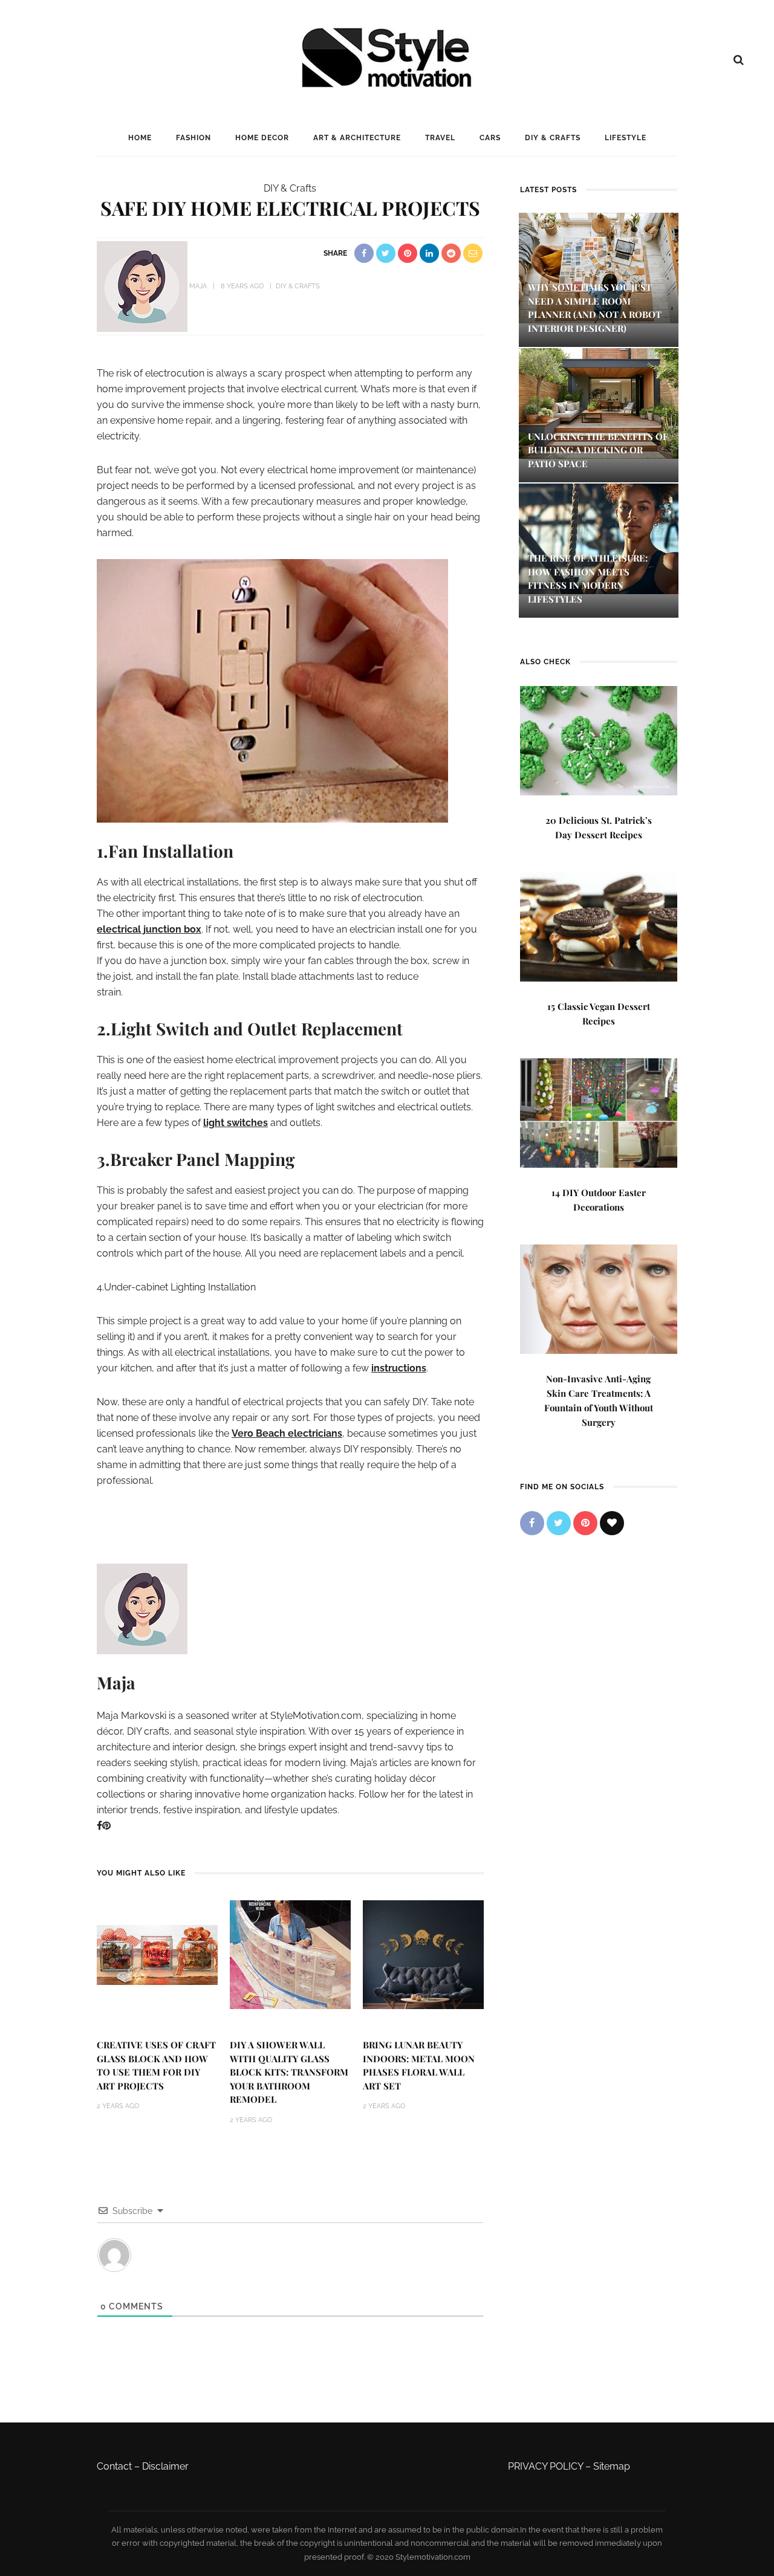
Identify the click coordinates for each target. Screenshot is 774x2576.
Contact (114, 2466)
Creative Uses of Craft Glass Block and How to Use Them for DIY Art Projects (156, 2065)
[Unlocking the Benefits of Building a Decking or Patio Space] (599, 402)
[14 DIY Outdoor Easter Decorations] (599, 1112)
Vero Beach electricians (287, 1433)
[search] (739, 60)
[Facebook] (99, 1826)
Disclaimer (165, 2466)
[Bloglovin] (612, 1523)
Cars (490, 138)
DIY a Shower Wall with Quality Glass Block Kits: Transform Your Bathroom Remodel (289, 2072)
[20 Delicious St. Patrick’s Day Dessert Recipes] (599, 739)
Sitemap (612, 2466)
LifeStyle (626, 138)
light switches (236, 1123)
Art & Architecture (357, 138)
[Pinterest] (106, 1826)
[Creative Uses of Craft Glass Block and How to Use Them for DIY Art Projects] (157, 1954)
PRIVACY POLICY (545, 2466)
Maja (198, 286)
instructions (399, 1368)
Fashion (193, 138)
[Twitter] (559, 1523)
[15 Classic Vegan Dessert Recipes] (599, 926)
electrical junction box (149, 929)
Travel (440, 138)
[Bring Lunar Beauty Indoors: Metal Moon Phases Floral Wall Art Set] (423, 1954)
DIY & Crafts (553, 138)
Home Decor (262, 138)
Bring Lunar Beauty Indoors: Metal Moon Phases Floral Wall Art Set (419, 2065)
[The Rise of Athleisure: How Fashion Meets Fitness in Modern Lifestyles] (599, 538)
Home (140, 138)
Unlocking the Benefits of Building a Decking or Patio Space (598, 450)
